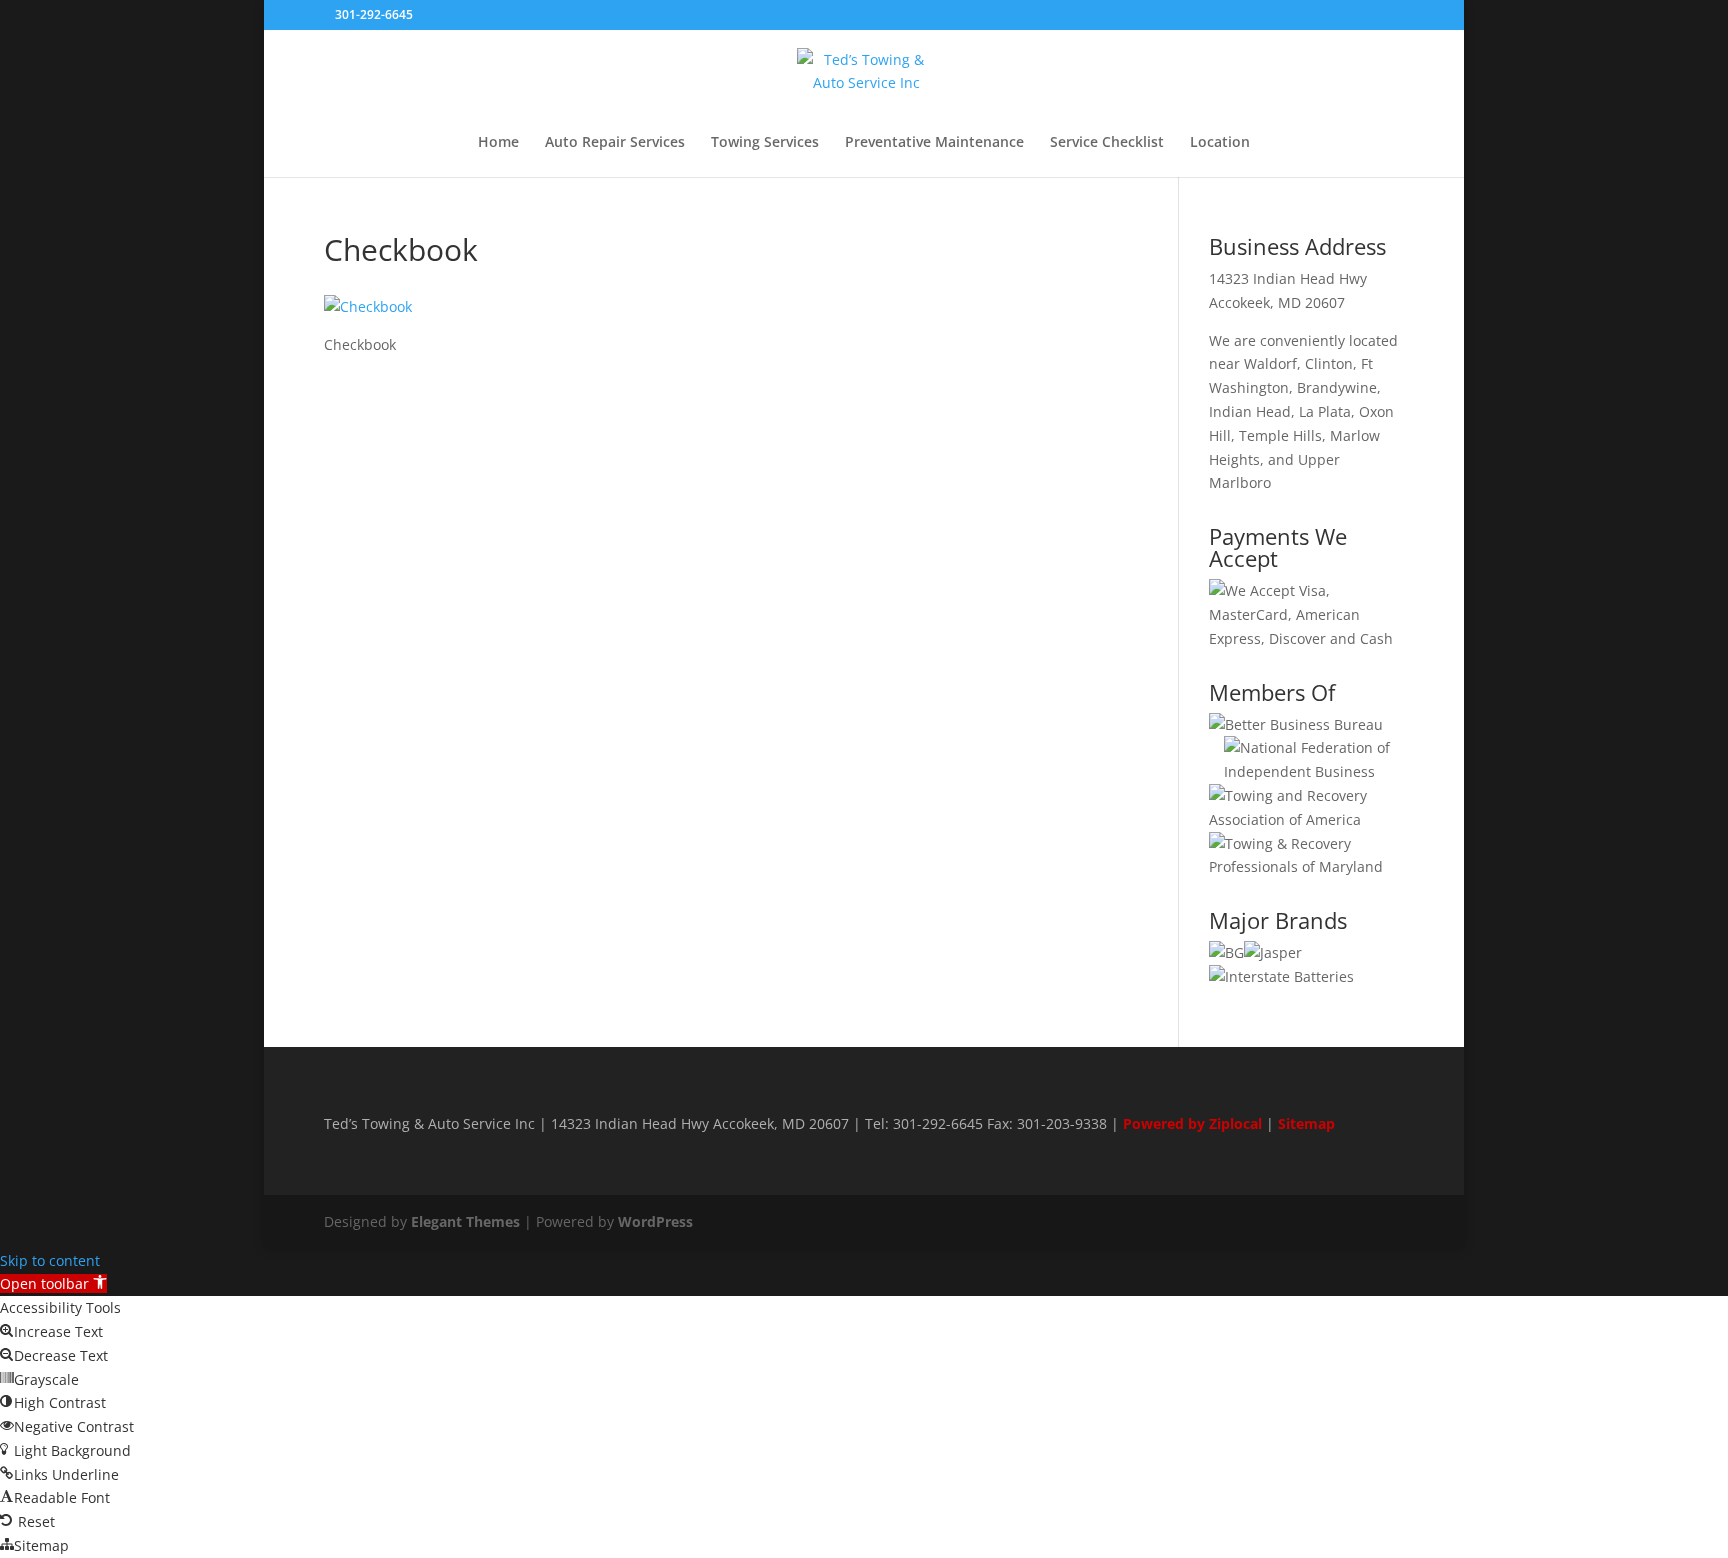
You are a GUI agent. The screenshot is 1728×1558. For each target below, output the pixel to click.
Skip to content (50, 1260)
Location (1220, 143)
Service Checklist (1107, 143)
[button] (53, 1283)
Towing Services (765, 143)
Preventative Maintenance (934, 143)
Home (498, 143)
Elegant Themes (465, 1221)
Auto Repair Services (615, 143)
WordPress (655, 1221)
